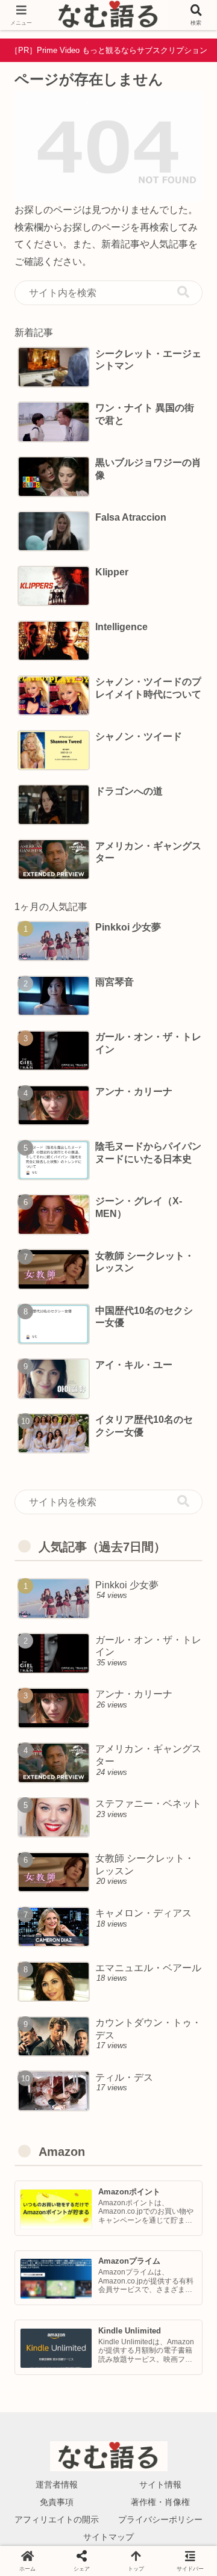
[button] (183, 292)
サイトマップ (108, 2537)
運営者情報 (57, 2485)
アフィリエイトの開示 (57, 2519)
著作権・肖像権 (160, 2502)
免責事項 (57, 2502)
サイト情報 (160, 2485)
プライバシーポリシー (160, 2519)
